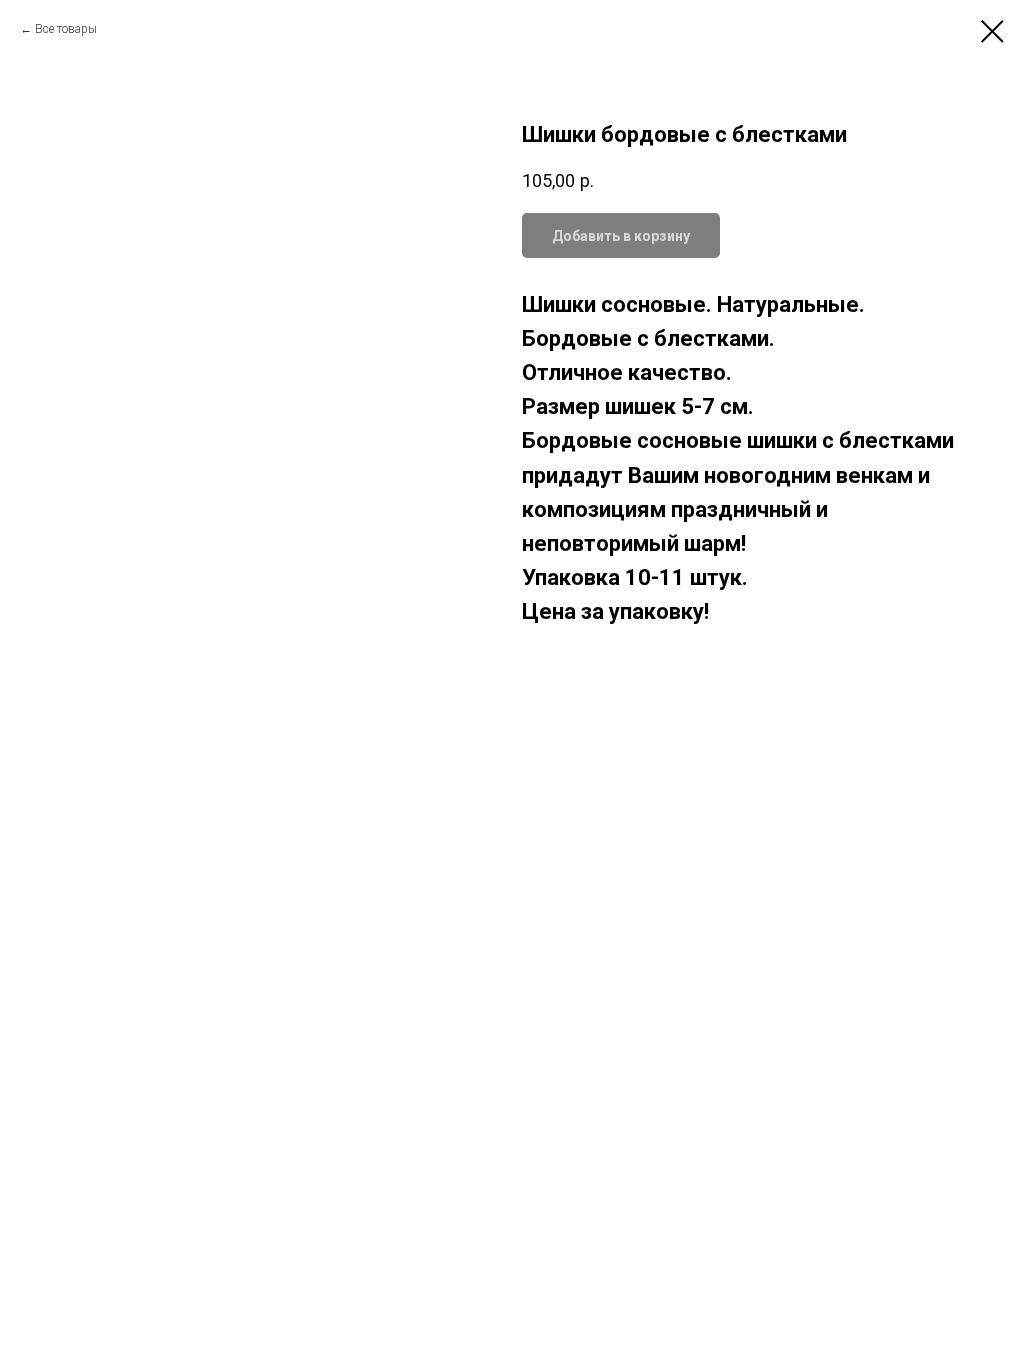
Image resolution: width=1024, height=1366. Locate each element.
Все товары (66, 29)
